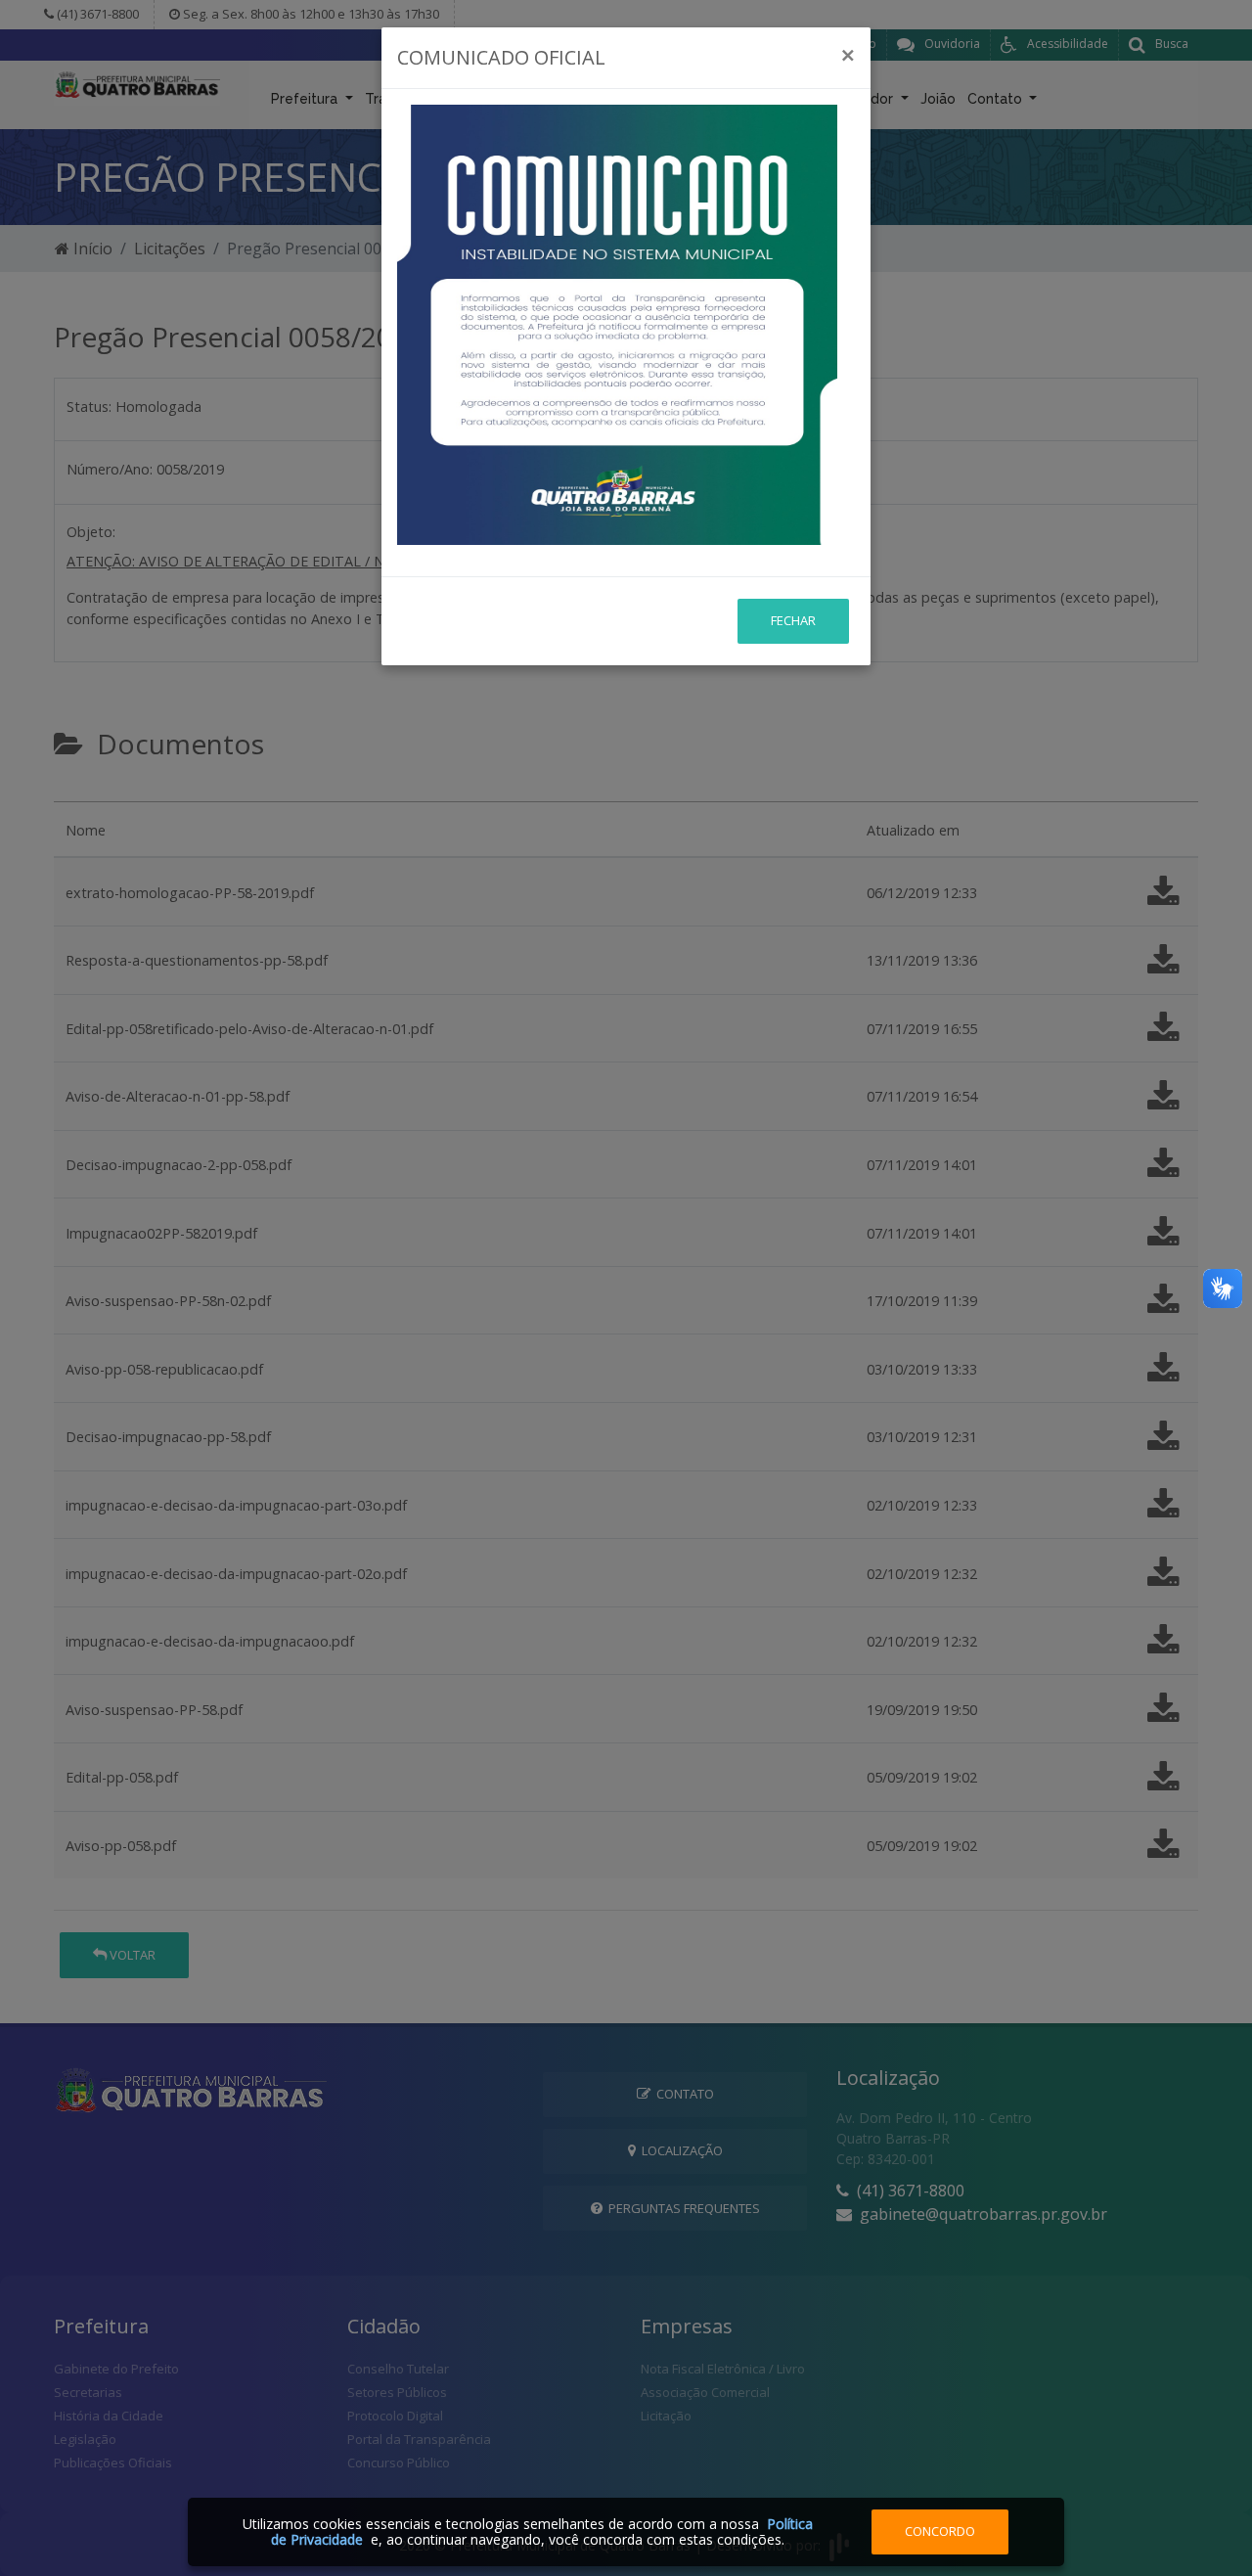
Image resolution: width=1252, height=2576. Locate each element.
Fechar (793, 620)
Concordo (940, 2531)
